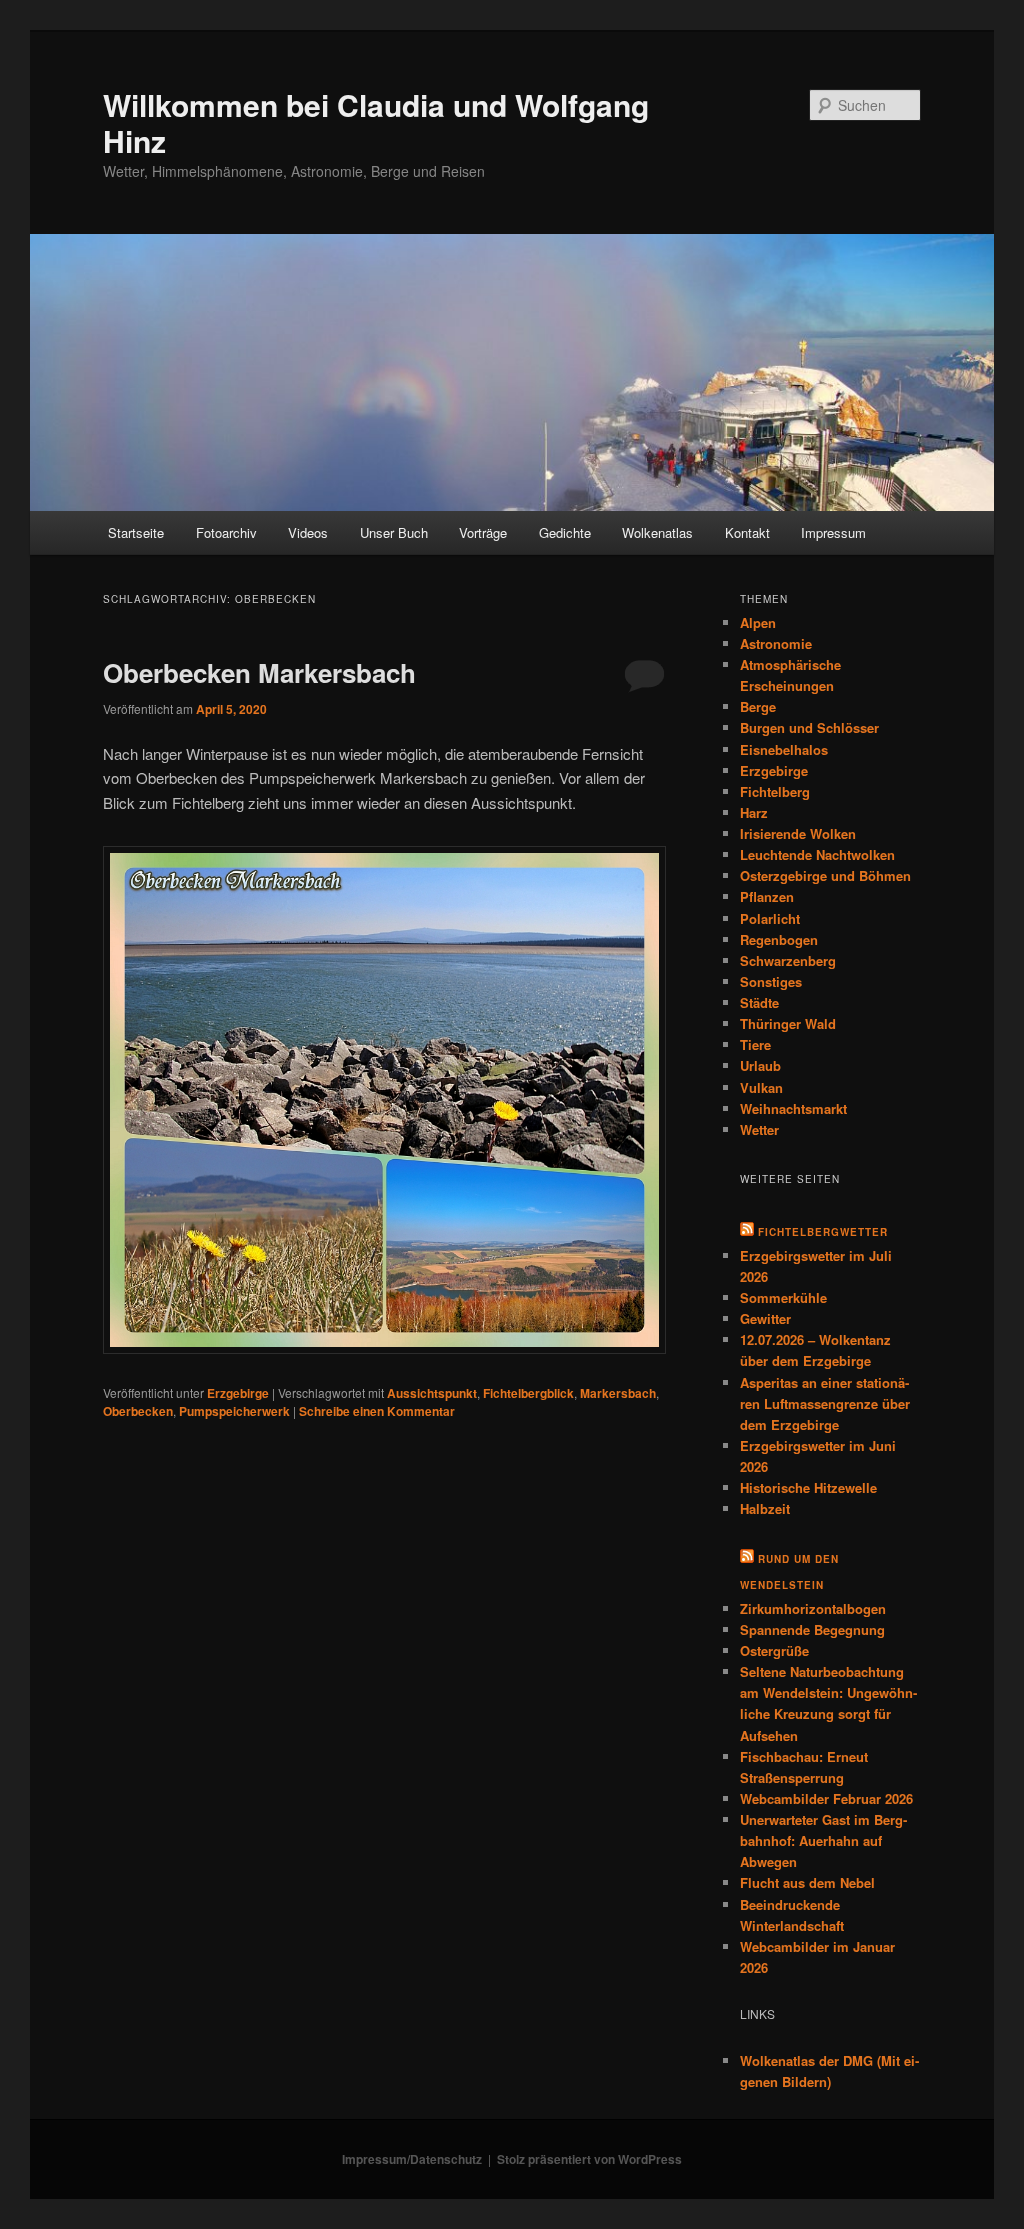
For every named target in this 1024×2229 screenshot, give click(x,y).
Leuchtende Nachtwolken (817, 854)
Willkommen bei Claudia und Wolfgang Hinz (376, 122)
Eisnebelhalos (784, 749)
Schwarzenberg (788, 960)
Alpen (758, 622)
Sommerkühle (783, 1297)
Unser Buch (394, 532)
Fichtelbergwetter (823, 1232)
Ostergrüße (774, 1650)
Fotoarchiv (226, 532)
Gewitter (765, 1318)
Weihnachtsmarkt (793, 1108)
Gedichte (565, 532)
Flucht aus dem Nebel (807, 1882)
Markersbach (618, 1393)
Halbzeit (765, 1508)
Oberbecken (138, 1411)
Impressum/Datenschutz (412, 2159)
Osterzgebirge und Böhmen (825, 875)
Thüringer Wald (788, 1023)
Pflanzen (767, 896)
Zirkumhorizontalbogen (813, 1608)
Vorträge (483, 532)
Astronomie (776, 643)
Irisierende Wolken (798, 833)
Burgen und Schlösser (809, 727)
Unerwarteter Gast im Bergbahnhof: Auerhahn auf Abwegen (823, 1840)
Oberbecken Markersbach (259, 672)
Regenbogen (779, 939)
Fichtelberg (775, 791)
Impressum (833, 532)
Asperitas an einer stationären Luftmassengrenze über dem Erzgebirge (825, 1403)
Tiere (755, 1044)
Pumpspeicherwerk (234, 1411)
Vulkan (761, 1087)
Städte (759, 1002)
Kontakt (747, 532)
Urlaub (760, 1065)
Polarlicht (770, 918)
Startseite (136, 532)
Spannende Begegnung (812, 1629)
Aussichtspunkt (432, 1393)
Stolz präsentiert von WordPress (589, 2159)
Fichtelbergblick (528, 1393)
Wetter (759, 1129)
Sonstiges (771, 981)
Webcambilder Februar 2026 (826, 1798)
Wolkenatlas (657, 532)
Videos (308, 532)
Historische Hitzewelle (808, 1487)
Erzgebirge (238, 1393)
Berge (758, 706)
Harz (754, 812)
